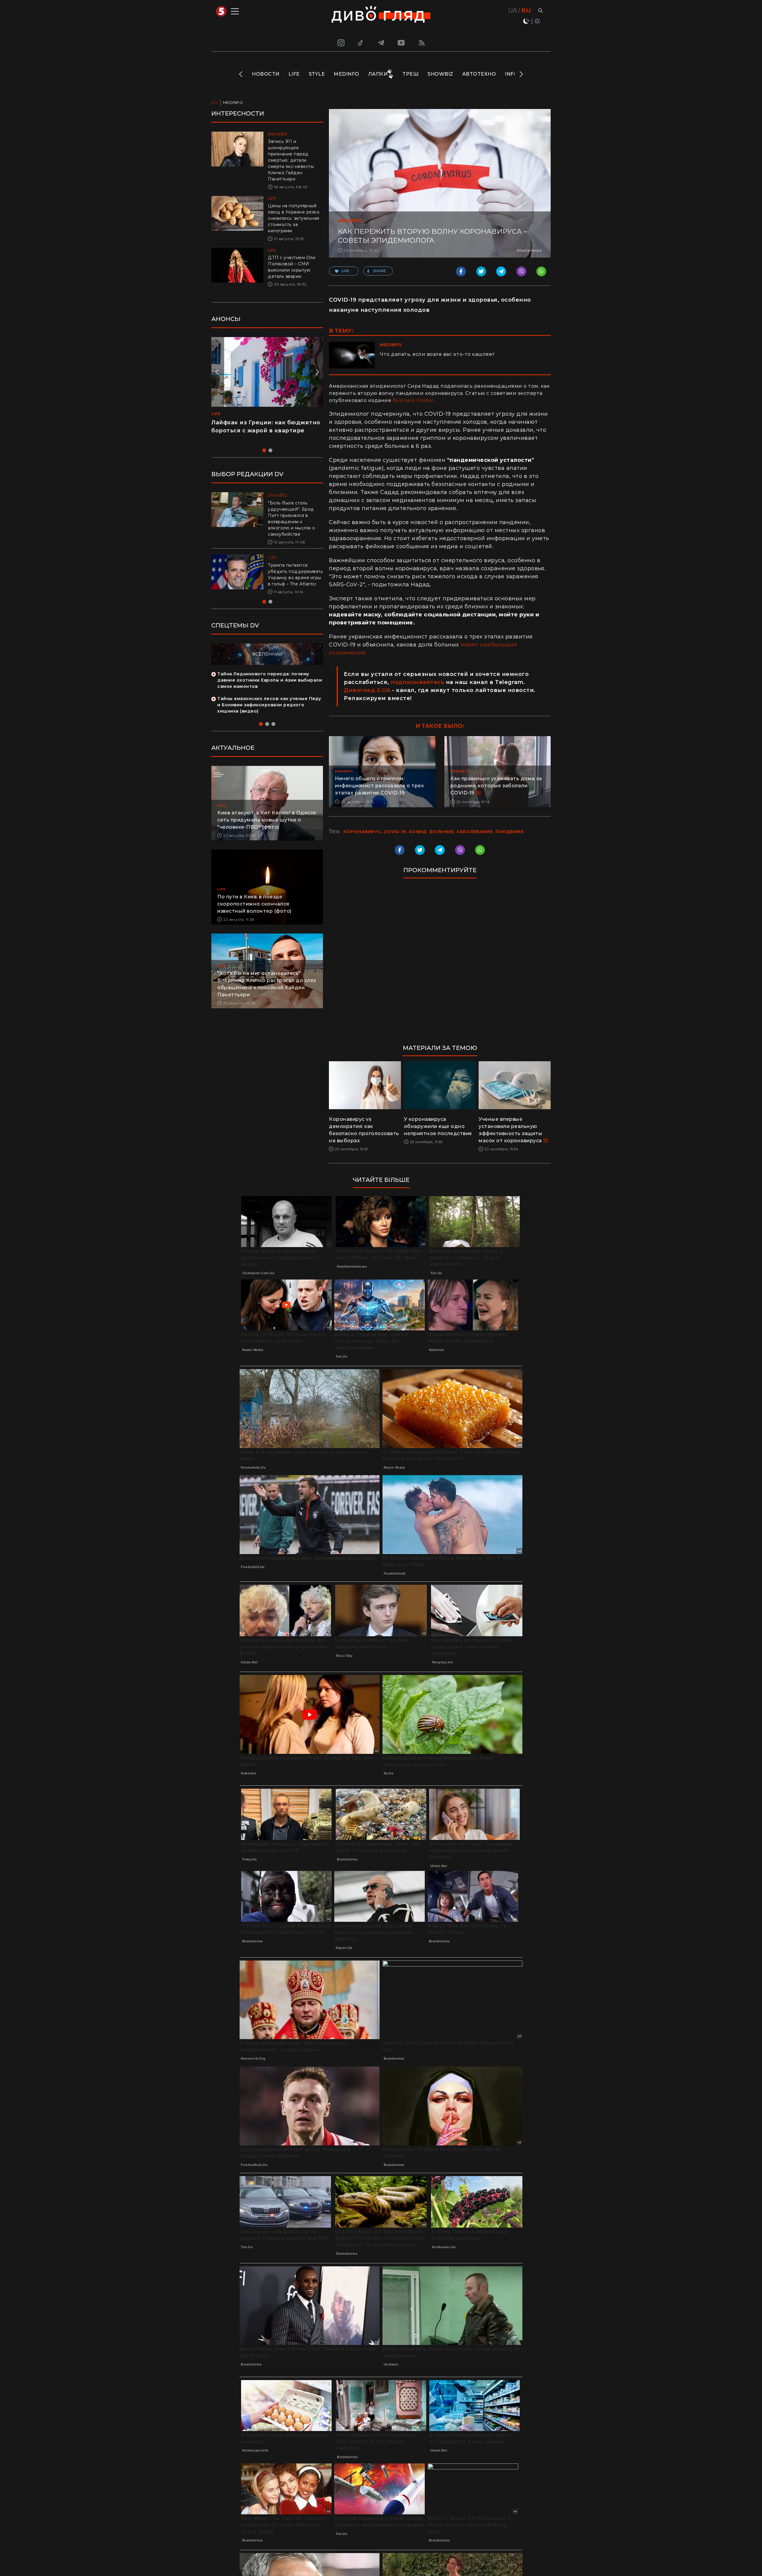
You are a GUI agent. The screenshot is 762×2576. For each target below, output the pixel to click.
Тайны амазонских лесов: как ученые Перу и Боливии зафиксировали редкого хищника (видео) (269, 711)
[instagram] (340, 43)
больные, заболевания (461, 832)
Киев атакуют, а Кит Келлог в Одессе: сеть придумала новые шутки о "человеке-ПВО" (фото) (267, 826)
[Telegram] (381, 43)
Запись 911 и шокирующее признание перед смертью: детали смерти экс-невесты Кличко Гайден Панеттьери (291, 160)
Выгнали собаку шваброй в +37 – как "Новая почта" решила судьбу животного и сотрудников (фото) (293, 578)
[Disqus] (440, 964)
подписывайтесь (417, 682)
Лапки (378, 74)
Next (521, 74)
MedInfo (346, 74)
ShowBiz (440, 74)
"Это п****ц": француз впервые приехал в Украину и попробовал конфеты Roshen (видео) (264, 431)
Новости (266, 74)
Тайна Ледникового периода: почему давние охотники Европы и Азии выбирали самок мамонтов (270, 686)
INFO (511, 74)
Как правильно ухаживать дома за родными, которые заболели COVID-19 (496, 786)
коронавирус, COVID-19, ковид (385, 832)
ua (513, 10)
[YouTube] (402, 43)
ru (526, 10)
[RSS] (422, 43)
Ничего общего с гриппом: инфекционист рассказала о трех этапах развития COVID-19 (379, 786)
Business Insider (413, 400)
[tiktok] (361, 43)
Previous (241, 74)
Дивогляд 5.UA (367, 690)
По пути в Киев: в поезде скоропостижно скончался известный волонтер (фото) (254, 910)
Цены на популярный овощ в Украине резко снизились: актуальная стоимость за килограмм (294, 218)
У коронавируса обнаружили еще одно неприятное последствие (438, 1126)
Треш (410, 74)
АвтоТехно (479, 74)
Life (294, 74)
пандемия (509, 832)
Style (317, 74)
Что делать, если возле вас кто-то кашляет (438, 354)
